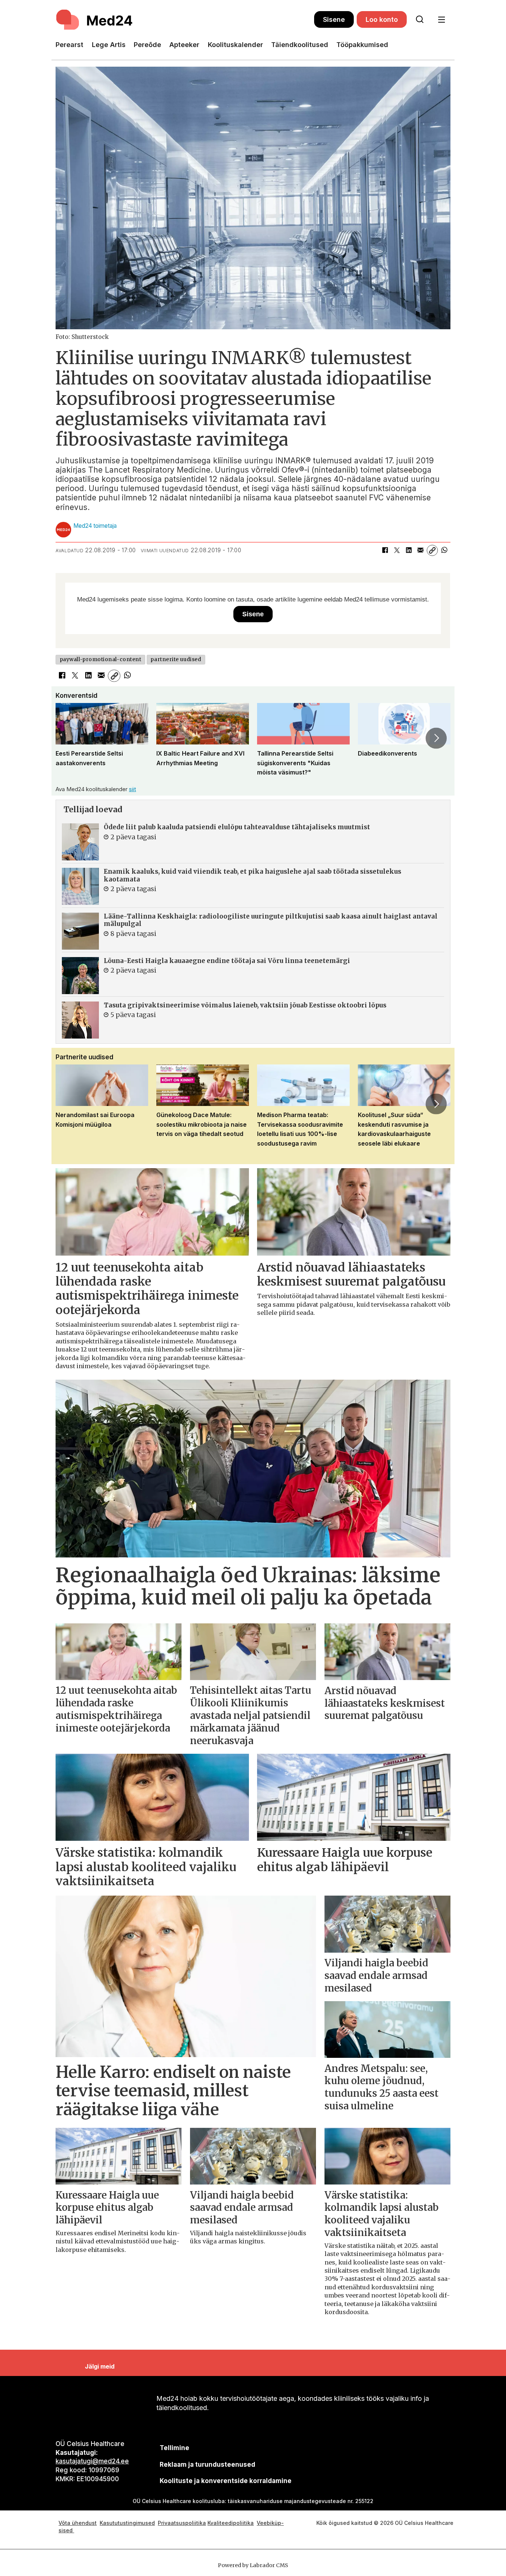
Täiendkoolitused (300, 45)
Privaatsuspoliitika (182, 2523)
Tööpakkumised (362, 45)
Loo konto (382, 19)
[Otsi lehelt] (420, 20)
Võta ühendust (78, 2523)
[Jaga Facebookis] (385, 550)
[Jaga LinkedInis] (409, 550)
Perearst (69, 45)
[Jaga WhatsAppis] (444, 550)
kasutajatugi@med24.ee (92, 2461)
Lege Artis (109, 45)
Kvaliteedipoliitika (231, 2523)
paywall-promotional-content (101, 659)
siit (132, 789)
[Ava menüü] (441, 20)
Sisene (334, 19)
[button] (70, 738)
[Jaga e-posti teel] (420, 550)
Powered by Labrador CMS (253, 2565)
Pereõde (147, 45)
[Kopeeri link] (432, 550)
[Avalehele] (185, 20)
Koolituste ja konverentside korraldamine (226, 2481)
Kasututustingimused (127, 2523)
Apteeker (184, 45)
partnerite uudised (176, 659)
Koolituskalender (235, 45)
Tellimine (174, 2448)
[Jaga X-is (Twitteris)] (397, 550)
